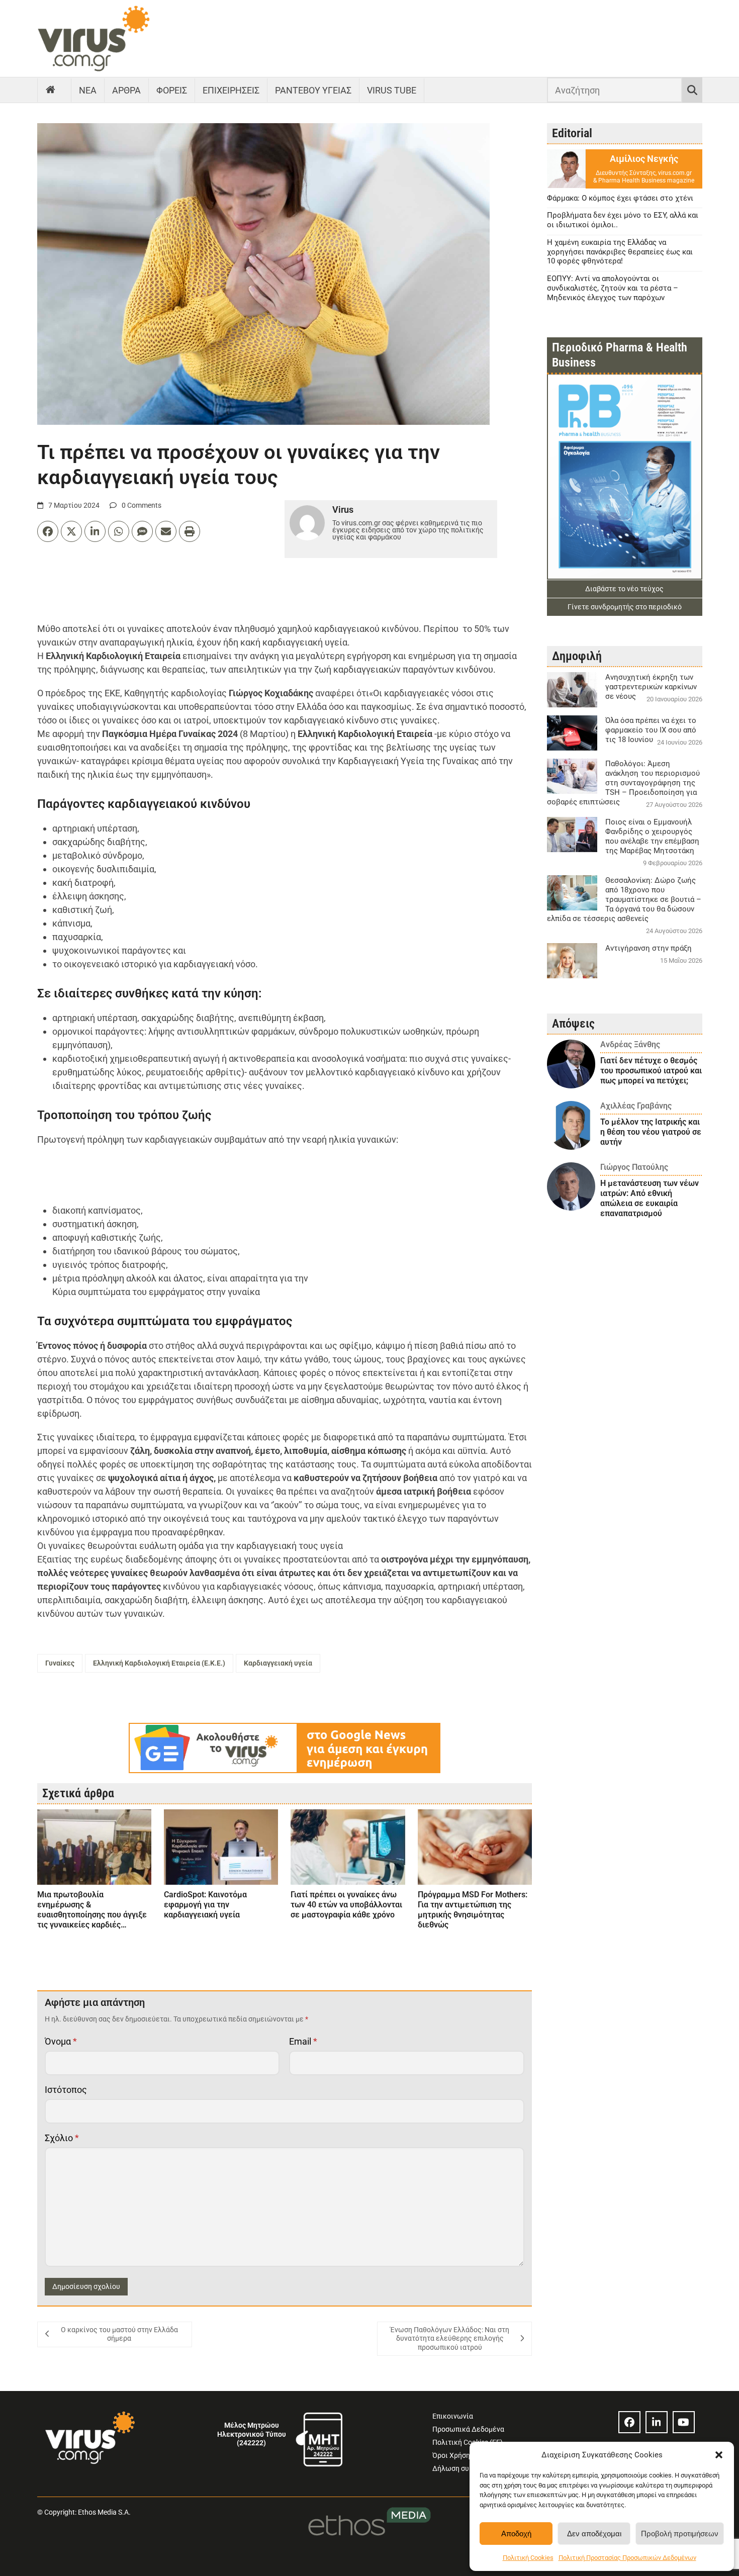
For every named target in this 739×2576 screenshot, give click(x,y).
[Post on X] (71, 531)
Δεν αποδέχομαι (594, 2534)
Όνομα (61, 2041)
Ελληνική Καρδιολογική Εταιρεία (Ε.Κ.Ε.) (159, 1663)
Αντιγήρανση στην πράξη (649, 948)
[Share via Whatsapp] (119, 531)
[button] (719, 2455)
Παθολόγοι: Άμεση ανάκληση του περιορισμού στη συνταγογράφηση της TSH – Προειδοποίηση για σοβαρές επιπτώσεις (623, 783)
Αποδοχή (516, 2534)
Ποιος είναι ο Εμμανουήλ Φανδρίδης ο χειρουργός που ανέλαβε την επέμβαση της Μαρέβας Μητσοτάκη (652, 836)
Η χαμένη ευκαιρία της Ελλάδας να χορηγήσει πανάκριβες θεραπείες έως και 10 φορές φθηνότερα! (620, 252)
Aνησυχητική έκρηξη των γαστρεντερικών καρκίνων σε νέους (651, 687)
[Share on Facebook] (48, 531)
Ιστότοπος (66, 2090)
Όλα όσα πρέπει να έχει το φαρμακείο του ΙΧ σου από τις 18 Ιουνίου (651, 730)
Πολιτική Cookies (528, 2558)
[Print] (190, 531)
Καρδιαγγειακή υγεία (278, 1663)
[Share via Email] (166, 531)
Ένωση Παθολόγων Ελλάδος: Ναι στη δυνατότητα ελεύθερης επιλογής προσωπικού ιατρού (450, 2338)
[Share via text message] (142, 531)
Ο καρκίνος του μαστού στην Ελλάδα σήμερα (119, 2334)
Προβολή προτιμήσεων (680, 2534)
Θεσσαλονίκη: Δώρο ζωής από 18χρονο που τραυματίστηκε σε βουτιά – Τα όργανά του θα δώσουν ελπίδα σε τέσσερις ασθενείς (624, 899)
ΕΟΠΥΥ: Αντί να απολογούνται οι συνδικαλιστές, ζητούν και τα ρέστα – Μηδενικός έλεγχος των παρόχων (613, 288)
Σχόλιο (62, 2138)
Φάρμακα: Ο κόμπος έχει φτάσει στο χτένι (620, 198)
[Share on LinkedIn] (95, 531)
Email (303, 2041)
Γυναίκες (60, 1663)
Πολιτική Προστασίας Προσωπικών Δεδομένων (627, 2558)
